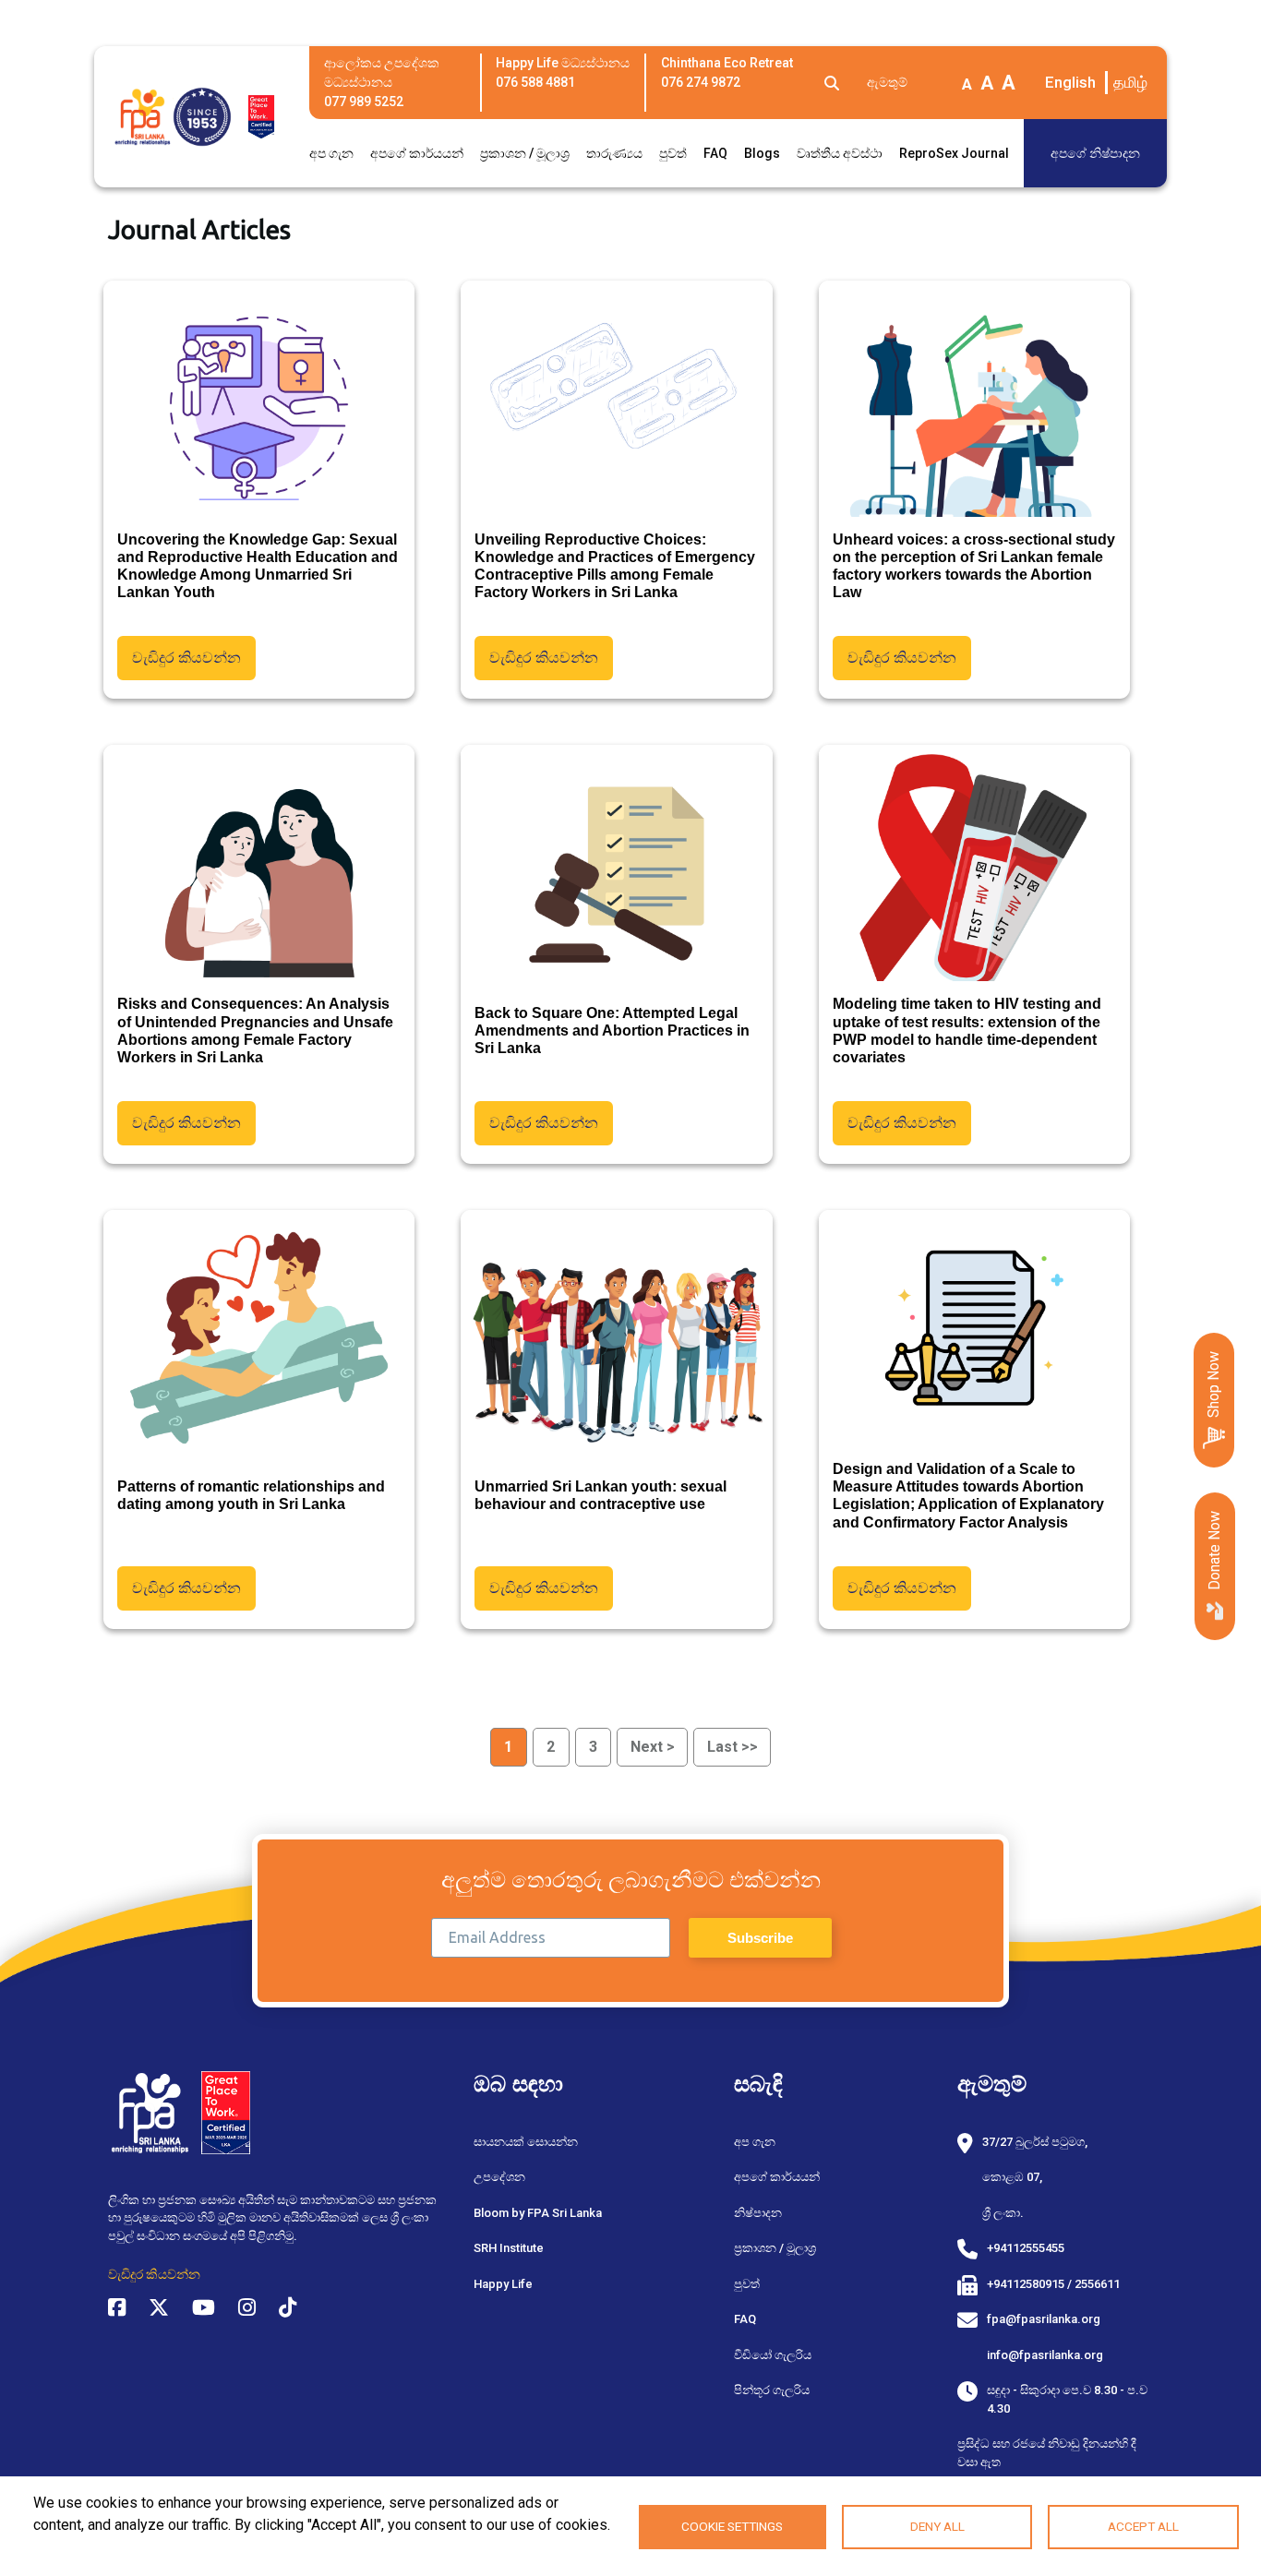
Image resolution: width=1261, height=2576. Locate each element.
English (1070, 82)
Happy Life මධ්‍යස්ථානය (563, 63)
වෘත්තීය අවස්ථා (840, 153)
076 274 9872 (701, 82)
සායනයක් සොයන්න (526, 2142)
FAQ (715, 153)
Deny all (937, 2526)
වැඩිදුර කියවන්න (186, 658)
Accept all (1143, 2526)
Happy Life (503, 2284)
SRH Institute (509, 2248)
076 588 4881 (535, 82)
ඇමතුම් (887, 82)
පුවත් (673, 153)
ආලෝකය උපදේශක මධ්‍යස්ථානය (382, 72)
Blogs (762, 153)
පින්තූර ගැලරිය (772, 2390)
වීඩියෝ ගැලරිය (773, 2355)
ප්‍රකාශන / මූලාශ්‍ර (525, 153)
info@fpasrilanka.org (1045, 2355)
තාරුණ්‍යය (614, 153)
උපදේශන (499, 2177)
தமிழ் (1130, 82)
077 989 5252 (364, 102)
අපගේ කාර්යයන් (417, 153)
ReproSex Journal (954, 153)
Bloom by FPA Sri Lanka (538, 2213)
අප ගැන (331, 153)
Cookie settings (732, 2526)
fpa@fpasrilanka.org (1044, 2319)
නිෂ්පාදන (758, 2213)
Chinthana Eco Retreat (727, 63)
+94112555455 (1026, 2248)
